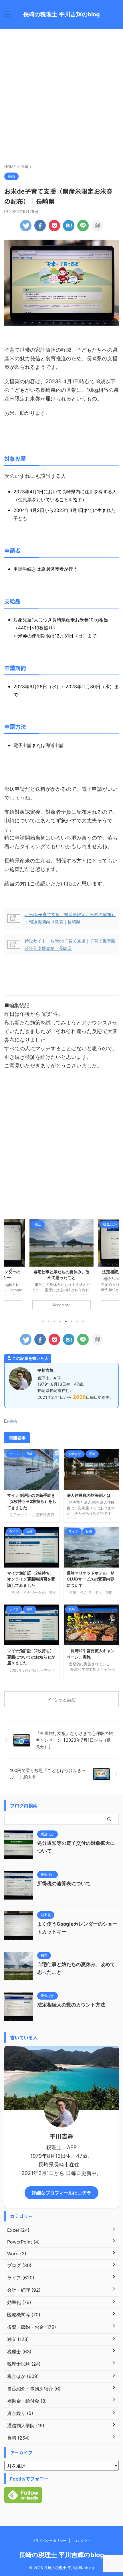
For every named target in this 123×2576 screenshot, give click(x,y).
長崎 (13, 1421)
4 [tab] (60, 1321)
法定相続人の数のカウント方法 (61, 1272)
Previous (10, 1271)
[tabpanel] (61, 1267)
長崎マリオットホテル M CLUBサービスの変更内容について (91, 1579)
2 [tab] (49, 1321)
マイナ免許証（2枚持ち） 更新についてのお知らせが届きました (31, 1657)
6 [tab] (72, 1321)
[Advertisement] (61, 96)
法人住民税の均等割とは (89, 1495)
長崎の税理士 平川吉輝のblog (61, 14)
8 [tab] (83, 1321)
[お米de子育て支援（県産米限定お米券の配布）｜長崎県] (69, 226)
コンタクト (82, 2541)
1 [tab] (43, 1321)
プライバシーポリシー (49, 2541)
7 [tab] (77, 1321)
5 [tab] (66, 1321)
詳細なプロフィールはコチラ (61, 2193)
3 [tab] (54, 1321)
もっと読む (65, 1699)
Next (113, 1271)
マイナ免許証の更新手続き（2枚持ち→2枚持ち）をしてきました (32, 1501)
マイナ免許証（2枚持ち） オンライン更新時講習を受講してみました (31, 1579)
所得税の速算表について (64, 1883)
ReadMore (62, 1305)
